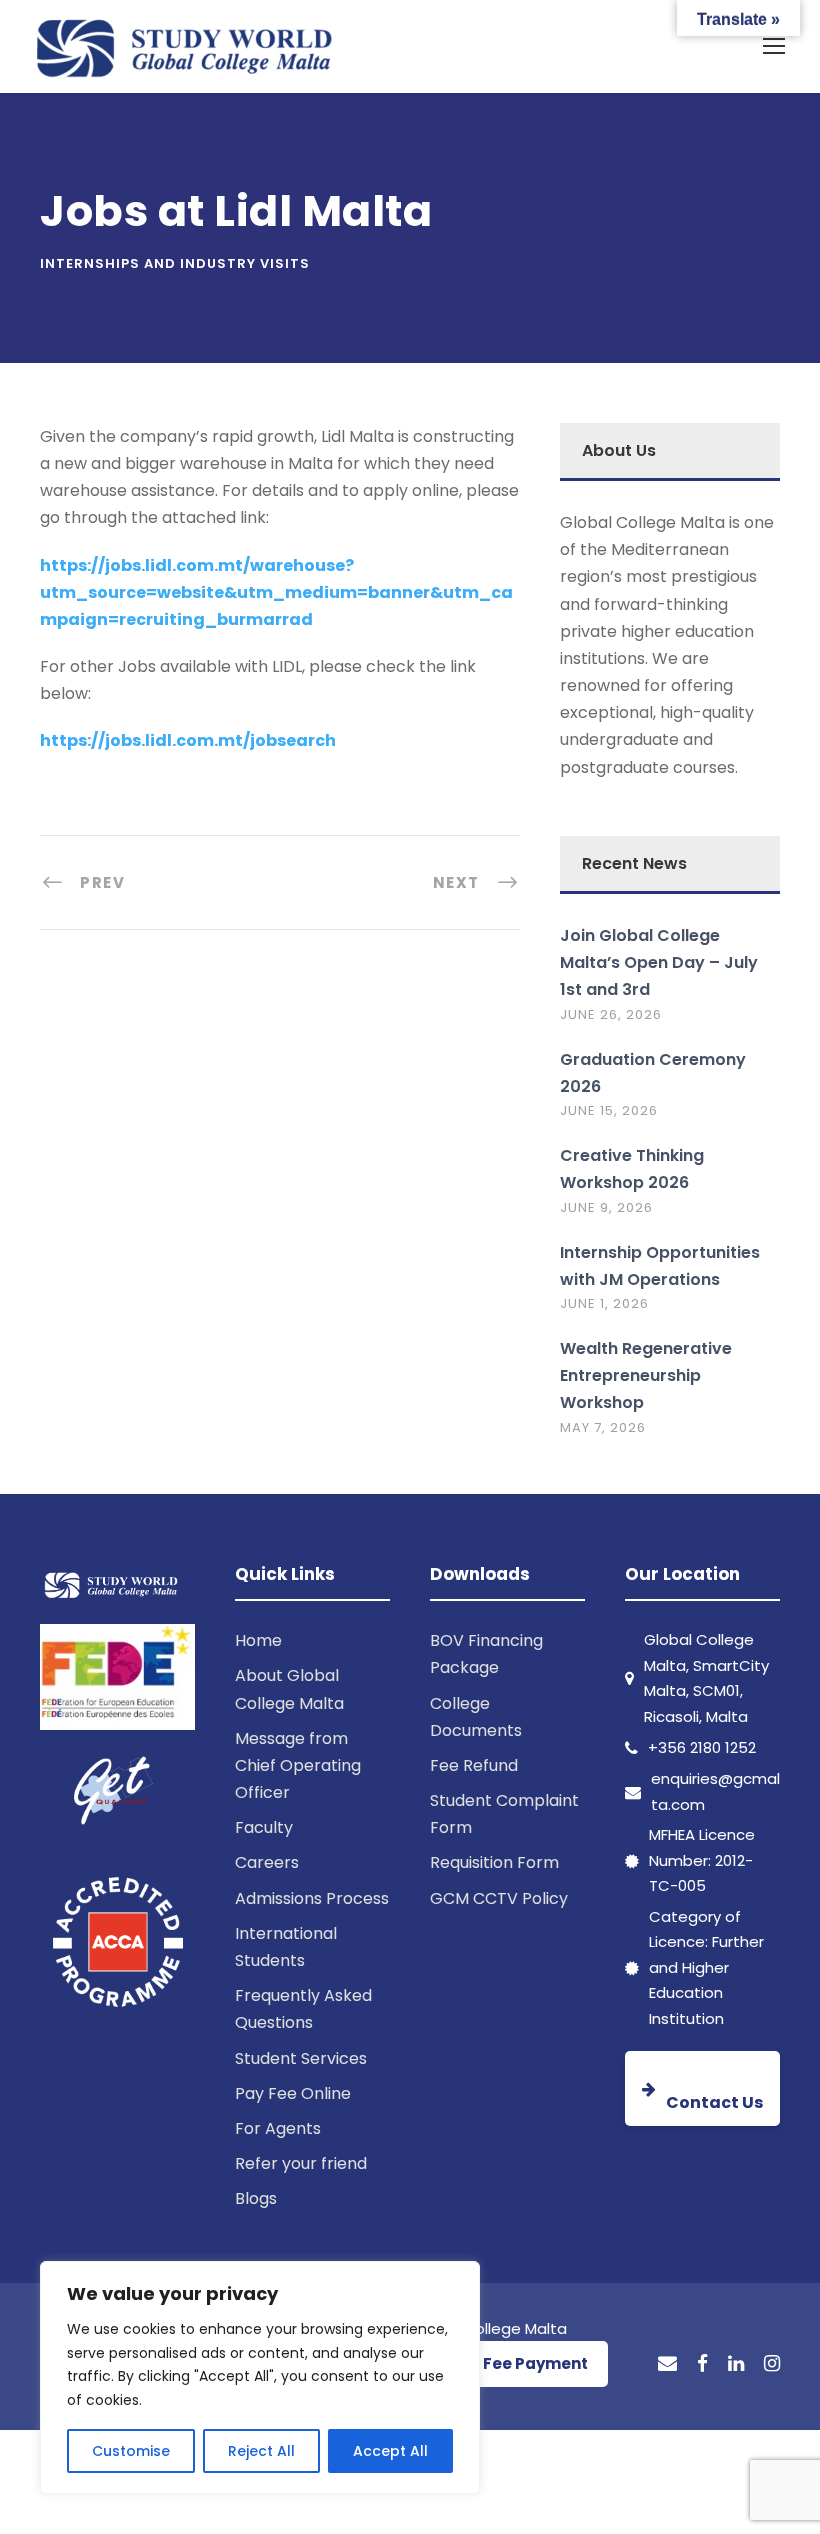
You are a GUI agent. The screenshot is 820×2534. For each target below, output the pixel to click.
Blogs (256, 2198)
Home (258, 1640)
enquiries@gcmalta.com (715, 1791)
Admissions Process (312, 1898)
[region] (260, 2377)
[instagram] (772, 2364)
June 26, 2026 (611, 1014)
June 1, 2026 (604, 1303)
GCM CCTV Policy (499, 1898)
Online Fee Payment (508, 2363)
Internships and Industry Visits (175, 263)
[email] (667, 2364)
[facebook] (702, 2364)
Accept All (390, 2451)
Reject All (261, 2451)
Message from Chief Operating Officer (298, 1765)
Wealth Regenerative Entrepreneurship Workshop (646, 1375)
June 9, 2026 (606, 1207)
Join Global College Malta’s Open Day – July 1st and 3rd (659, 962)
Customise (131, 2451)
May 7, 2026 (603, 1427)
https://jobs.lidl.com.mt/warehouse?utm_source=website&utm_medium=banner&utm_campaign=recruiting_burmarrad (276, 592)
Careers (267, 1862)
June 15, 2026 (609, 1110)
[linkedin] (736, 2364)
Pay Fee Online (293, 2093)
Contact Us (714, 2102)
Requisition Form (494, 1862)
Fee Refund (474, 1765)
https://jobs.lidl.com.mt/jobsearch (188, 740)
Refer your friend (301, 2163)
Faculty (264, 1827)
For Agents (278, 2128)
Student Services (301, 2058)
